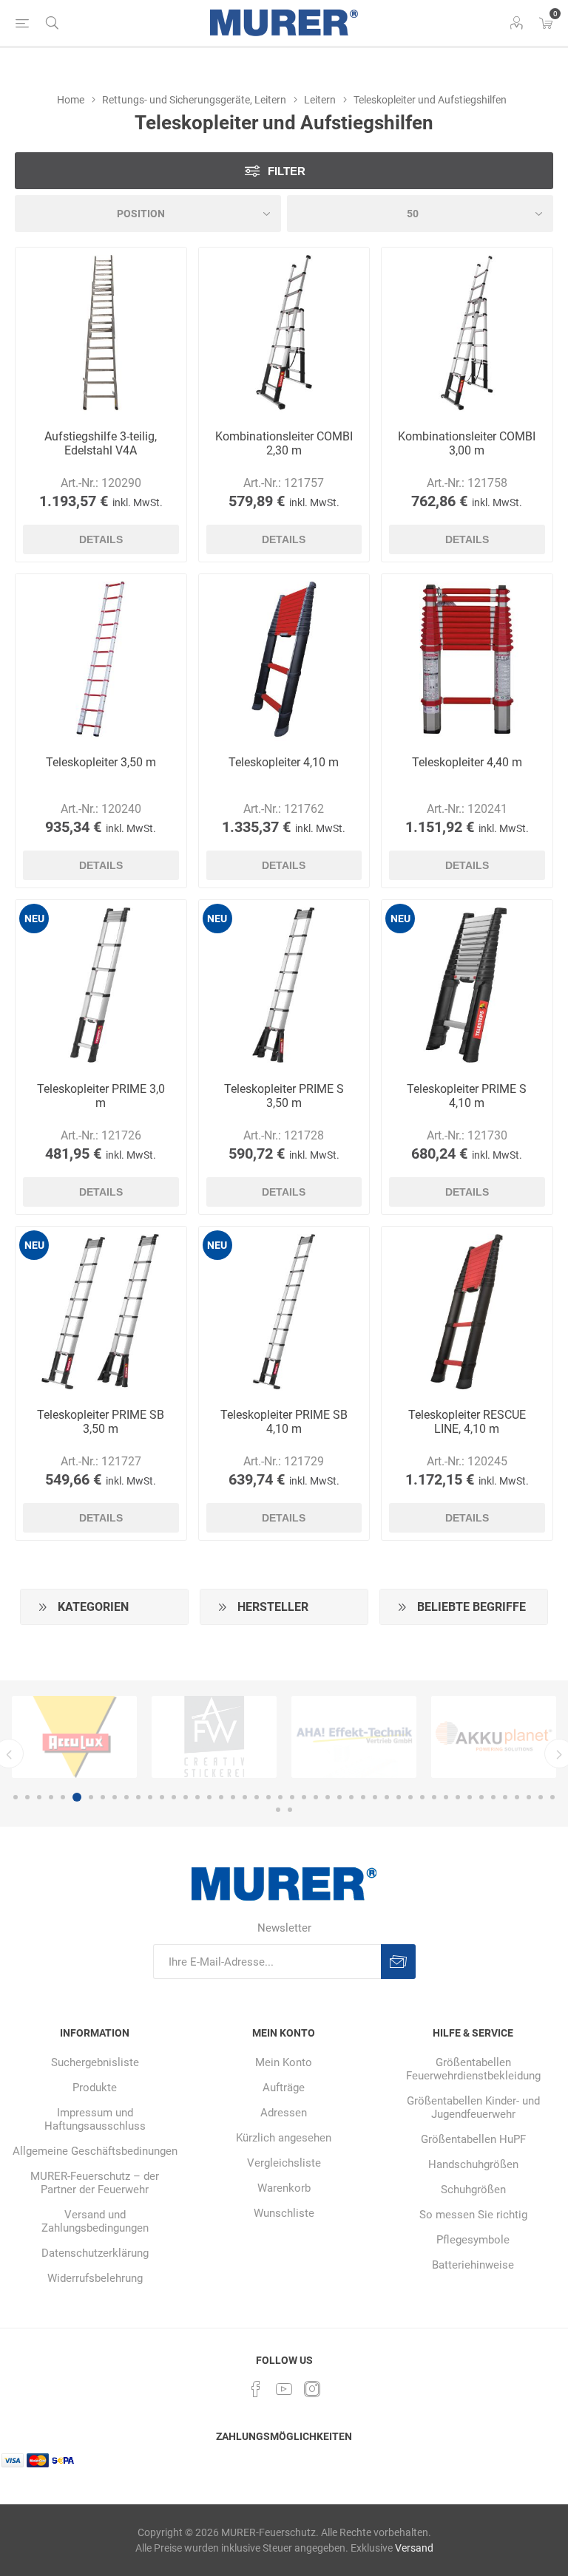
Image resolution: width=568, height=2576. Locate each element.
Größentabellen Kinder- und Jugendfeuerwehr (473, 2108)
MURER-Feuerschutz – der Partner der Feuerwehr (95, 2183)
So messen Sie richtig (473, 2215)
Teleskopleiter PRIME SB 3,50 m (101, 1422)
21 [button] (257, 1797)
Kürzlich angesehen (284, 2138)
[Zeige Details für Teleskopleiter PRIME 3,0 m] (101, 985)
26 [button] (316, 1797)
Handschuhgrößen (473, 2164)
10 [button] (126, 1797)
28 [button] (339, 1797)
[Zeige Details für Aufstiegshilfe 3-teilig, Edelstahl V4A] (101, 333)
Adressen (284, 2113)
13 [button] (162, 1797)
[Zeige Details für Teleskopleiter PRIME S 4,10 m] (467, 985)
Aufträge (284, 2088)
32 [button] (387, 1797)
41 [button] (493, 1797)
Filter (287, 171)
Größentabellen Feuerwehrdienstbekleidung (473, 2069)
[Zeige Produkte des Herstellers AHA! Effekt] (315, 1737)
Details (101, 539)
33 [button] (399, 1797)
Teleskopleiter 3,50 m (101, 762)
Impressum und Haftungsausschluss (95, 2119)
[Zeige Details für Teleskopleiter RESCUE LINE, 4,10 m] (467, 1312)
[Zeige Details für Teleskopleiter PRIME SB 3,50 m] (101, 1312)
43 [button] (517, 1797)
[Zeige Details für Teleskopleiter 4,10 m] (284, 660)
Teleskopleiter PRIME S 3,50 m (284, 1096)
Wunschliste (284, 2213)
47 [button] (278, 1810)
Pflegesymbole (473, 2240)
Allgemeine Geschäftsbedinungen (95, 2151)
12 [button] (150, 1797)
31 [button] (375, 1797)
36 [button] (434, 1797)
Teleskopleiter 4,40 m (467, 762)
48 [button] (290, 1810)
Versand (414, 2548)
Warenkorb (284, 2188)
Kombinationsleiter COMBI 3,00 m (467, 443)
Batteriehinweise (473, 2265)
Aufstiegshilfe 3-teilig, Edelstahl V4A (101, 443)
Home (71, 100)
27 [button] (328, 1797)
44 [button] (529, 1797)
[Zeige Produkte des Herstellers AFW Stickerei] (175, 1737)
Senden (398, 1962)
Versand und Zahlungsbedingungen (95, 2221)
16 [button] (197, 1797)
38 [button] (458, 1797)
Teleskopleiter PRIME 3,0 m (101, 1096)
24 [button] (292, 1797)
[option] (175, 1737)
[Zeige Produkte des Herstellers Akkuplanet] (454, 1737)
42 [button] (505, 1797)
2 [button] (27, 1797)
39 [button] (470, 1797)
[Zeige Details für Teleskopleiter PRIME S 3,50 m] (284, 985)
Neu (34, 919)
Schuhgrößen (473, 2190)
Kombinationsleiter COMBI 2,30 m (284, 443)
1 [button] (16, 1797)
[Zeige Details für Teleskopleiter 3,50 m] (101, 660)
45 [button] (541, 1797)
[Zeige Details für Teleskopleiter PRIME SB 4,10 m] (284, 1312)
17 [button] (209, 1797)
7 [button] (89, 1797)
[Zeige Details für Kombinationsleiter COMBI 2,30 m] (284, 333)
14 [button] (174, 1797)
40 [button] (481, 1797)
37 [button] (446, 1797)
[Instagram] (312, 2389)
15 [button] (186, 1797)
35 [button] (422, 1797)
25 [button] (304, 1797)
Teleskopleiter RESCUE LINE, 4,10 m (467, 1422)
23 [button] (280, 1797)
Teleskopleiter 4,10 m (284, 762)
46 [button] (552, 1797)
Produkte (95, 2088)
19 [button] (233, 1797)
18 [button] (221, 1797)
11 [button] (138, 1797)
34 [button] (410, 1797)
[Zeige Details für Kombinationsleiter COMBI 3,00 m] (467, 333)
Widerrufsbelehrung (95, 2278)
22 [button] (268, 1797)
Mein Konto (284, 2062)
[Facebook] (256, 2389)
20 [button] (245, 1797)
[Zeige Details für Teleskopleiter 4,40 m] (467, 660)
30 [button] (363, 1797)
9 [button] (115, 1797)
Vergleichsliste (284, 2163)
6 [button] (75, 1797)
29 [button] (351, 1797)
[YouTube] (284, 2389)
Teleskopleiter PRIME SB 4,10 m (284, 1422)
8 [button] (103, 1797)
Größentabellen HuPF (473, 2139)
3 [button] (39, 1797)
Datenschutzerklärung (95, 2253)
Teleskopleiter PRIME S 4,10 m (467, 1096)
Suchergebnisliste (95, 2062)
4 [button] (51, 1797)
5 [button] (63, 1797)
